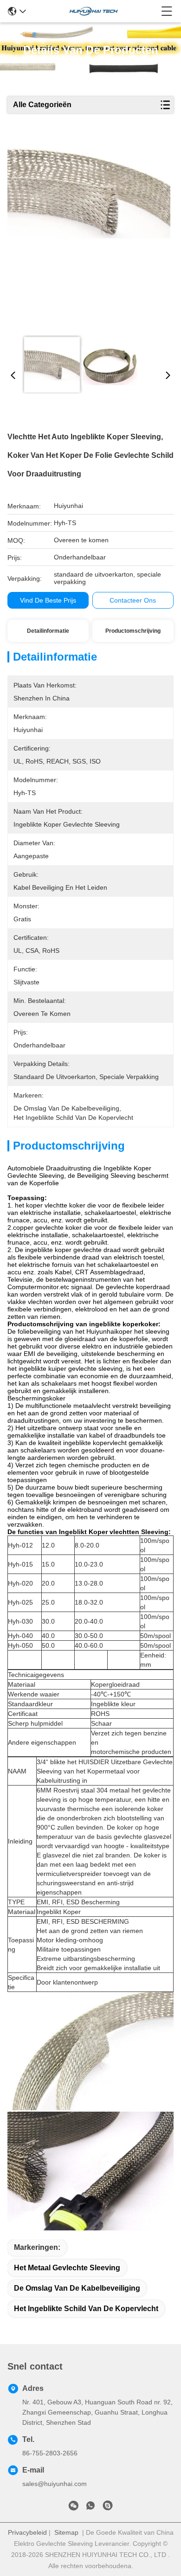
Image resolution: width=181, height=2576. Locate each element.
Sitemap (66, 2532)
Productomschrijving (133, 631)
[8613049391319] (90, 2507)
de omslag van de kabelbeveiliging (77, 2288)
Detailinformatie (48, 631)
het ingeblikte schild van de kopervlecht (86, 2309)
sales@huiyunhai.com (55, 2484)
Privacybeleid (27, 2532)
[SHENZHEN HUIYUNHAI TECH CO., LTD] (94, 11)
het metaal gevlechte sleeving (67, 2268)
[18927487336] (108, 2507)
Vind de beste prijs (48, 600)
